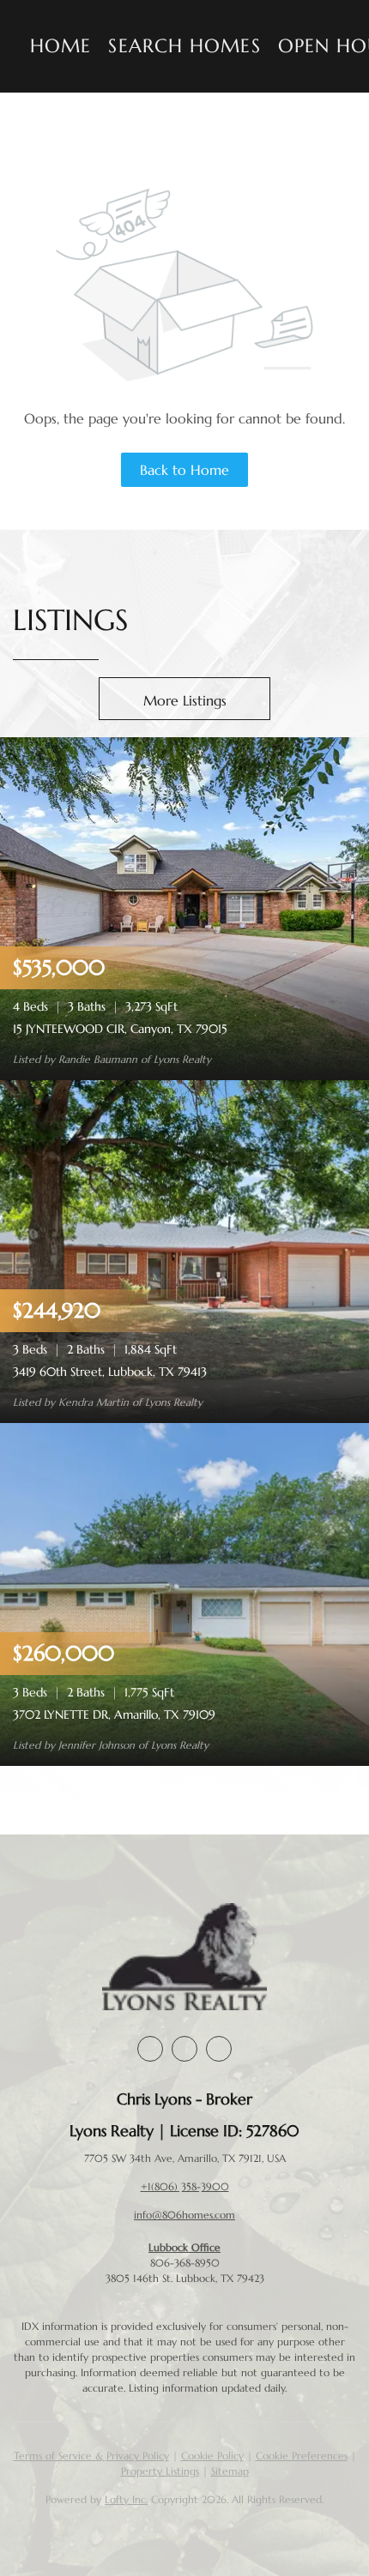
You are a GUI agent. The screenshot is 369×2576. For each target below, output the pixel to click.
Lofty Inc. (126, 2499)
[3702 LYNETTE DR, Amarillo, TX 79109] (184, 1593)
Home (60, 46)
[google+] (219, 2049)
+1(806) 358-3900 (185, 2186)
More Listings (185, 700)
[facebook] (150, 2049)
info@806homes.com (184, 2215)
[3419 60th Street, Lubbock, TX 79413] (184, 1250)
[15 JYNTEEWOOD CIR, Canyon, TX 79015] (184, 907)
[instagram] (184, 2049)
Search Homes (184, 46)
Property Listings (160, 2471)
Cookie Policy (212, 2456)
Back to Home (184, 470)
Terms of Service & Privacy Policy (91, 2456)
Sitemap (230, 2471)
